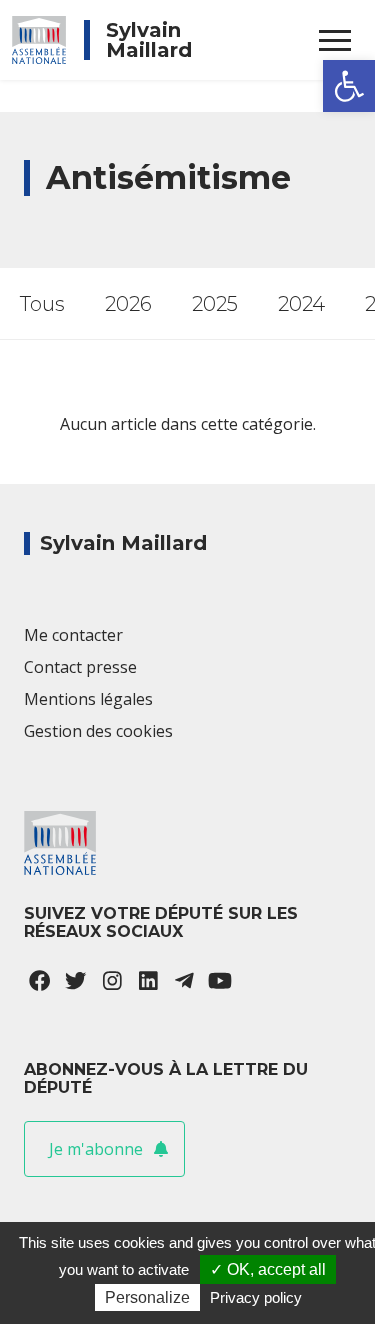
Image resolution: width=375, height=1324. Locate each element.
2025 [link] (215, 304)
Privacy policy (256, 1297)
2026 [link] (128, 304)
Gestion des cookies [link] (98, 731)
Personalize (147, 1297)
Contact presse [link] (80, 667)
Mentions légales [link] (88, 699)
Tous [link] (42, 304)
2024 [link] (301, 304)
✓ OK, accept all (268, 1269)
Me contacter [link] (73, 635)
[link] (349, 86)
